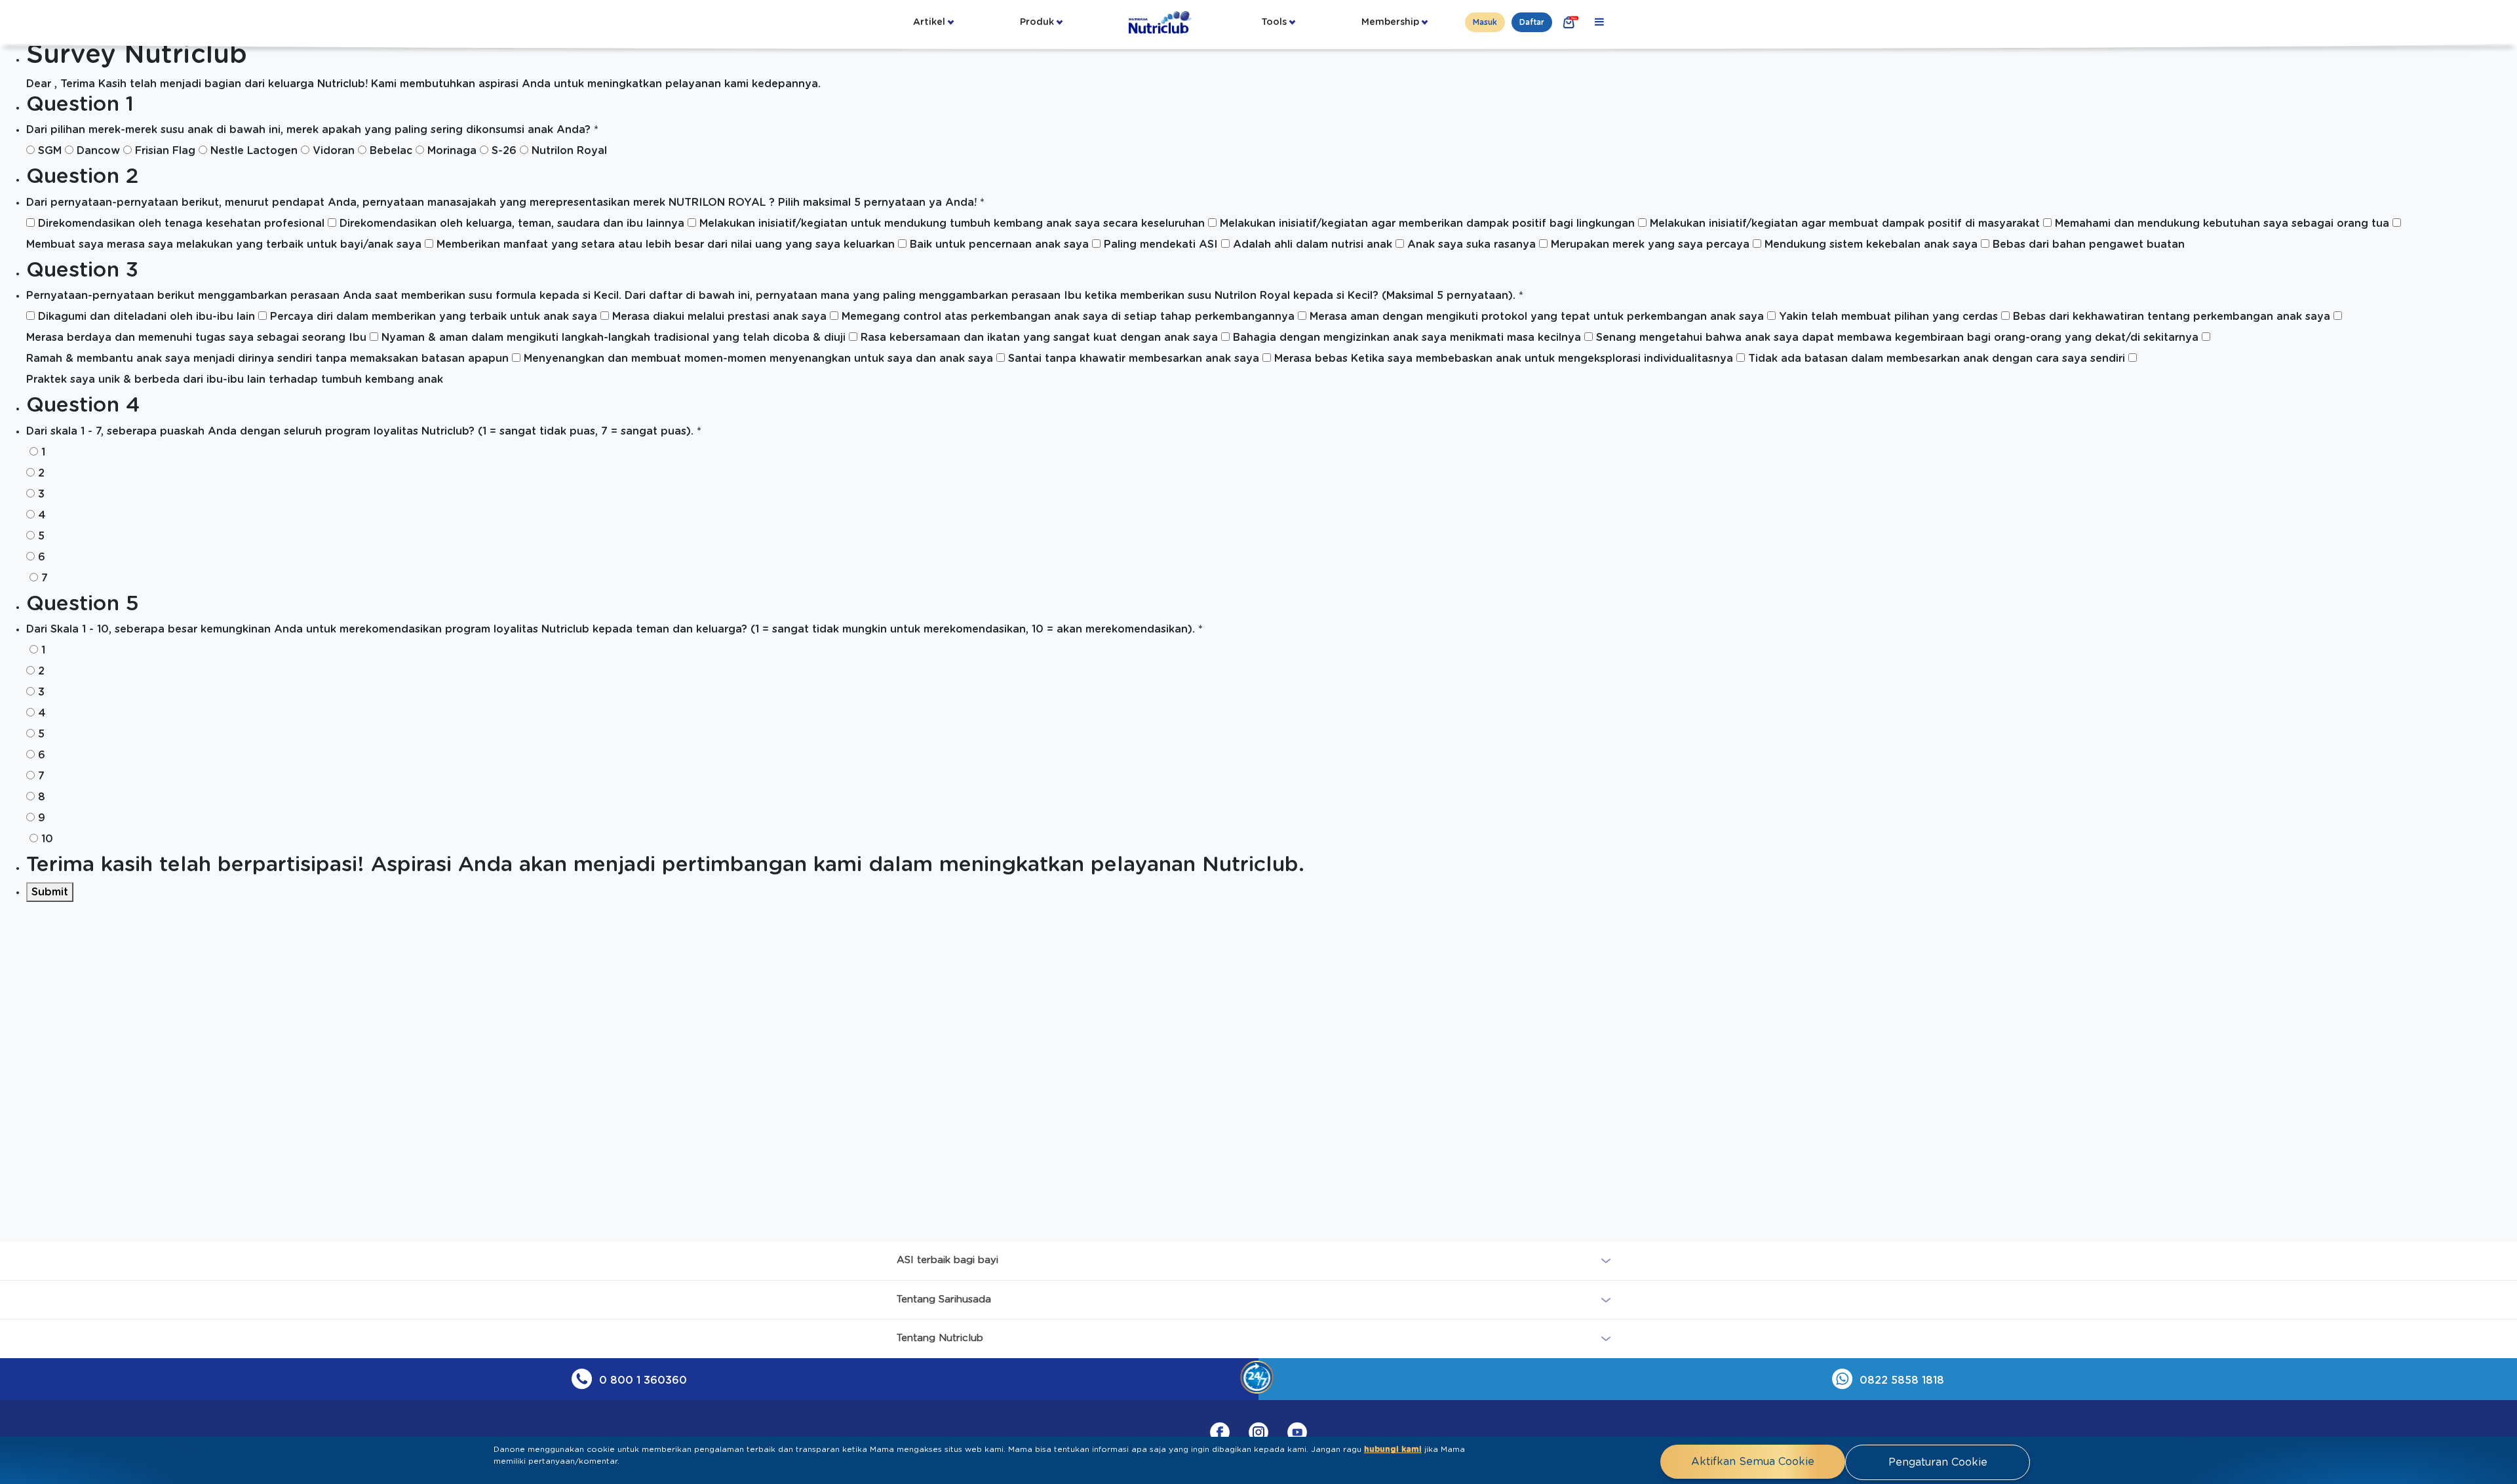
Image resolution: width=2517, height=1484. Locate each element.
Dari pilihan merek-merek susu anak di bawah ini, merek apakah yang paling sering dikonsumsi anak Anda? (312, 130)
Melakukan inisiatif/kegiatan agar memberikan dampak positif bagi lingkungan (1427, 224)
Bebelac (391, 151)
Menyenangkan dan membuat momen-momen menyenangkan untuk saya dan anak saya (758, 359)
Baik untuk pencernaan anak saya (999, 244)
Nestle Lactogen (254, 151)
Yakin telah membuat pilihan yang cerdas (1888, 317)
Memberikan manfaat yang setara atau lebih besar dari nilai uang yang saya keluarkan (666, 244)
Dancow (98, 151)
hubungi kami (1393, 1449)
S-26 (504, 151)
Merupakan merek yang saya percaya (1650, 244)
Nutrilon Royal (569, 151)
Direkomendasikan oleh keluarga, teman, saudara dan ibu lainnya (512, 224)
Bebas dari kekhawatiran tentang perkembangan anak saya (2172, 317)
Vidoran (334, 151)
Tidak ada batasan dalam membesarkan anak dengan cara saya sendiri (1937, 359)
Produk (1037, 22)
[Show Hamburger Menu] (1599, 22)
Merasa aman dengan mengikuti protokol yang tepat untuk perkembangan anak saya (1537, 317)
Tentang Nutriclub (940, 1338)
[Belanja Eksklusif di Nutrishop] (1569, 22)
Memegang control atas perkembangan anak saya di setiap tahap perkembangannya (1068, 317)
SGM (50, 151)
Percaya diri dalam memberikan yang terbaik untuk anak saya (434, 317)
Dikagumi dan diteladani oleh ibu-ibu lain (146, 317)
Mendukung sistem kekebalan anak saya (1871, 244)
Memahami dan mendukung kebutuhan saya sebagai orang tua (2222, 224)
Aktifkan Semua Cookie (1753, 1462)
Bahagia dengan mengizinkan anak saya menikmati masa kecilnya (1407, 338)
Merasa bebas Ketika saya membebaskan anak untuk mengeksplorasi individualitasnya (1504, 359)
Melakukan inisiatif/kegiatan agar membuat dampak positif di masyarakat (1845, 224)
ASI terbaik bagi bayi (947, 1260)
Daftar (1532, 22)
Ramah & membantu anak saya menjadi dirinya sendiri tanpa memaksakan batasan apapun (267, 359)
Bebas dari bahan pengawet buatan (2089, 244)
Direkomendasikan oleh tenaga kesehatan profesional (181, 224)
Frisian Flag (165, 151)
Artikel (929, 22)
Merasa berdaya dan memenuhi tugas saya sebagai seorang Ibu (196, 338)
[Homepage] (1161, 22)
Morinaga (452, 151)
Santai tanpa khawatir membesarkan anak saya (1134, 359)
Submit (50, 892)
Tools (1274, 22)
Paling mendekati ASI (1161, 244)
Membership (1390, 22)
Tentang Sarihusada (944, 1299)
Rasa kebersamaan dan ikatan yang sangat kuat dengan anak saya (1039, 338)
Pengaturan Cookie (1938, 1462)
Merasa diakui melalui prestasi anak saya (719, 317)
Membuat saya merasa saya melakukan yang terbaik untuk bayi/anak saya (224, 244)
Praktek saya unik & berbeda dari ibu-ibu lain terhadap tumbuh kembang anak (235, 380)
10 (47, 839)
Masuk (1485, 22)
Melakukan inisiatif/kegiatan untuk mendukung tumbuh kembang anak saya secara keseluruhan (952, 224)
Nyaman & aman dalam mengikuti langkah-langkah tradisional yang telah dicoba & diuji (614, 338)
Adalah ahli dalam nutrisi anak (1313, 244)
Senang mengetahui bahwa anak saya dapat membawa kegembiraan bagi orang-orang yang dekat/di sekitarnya (1897, 338)
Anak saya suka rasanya (1472, 244)
